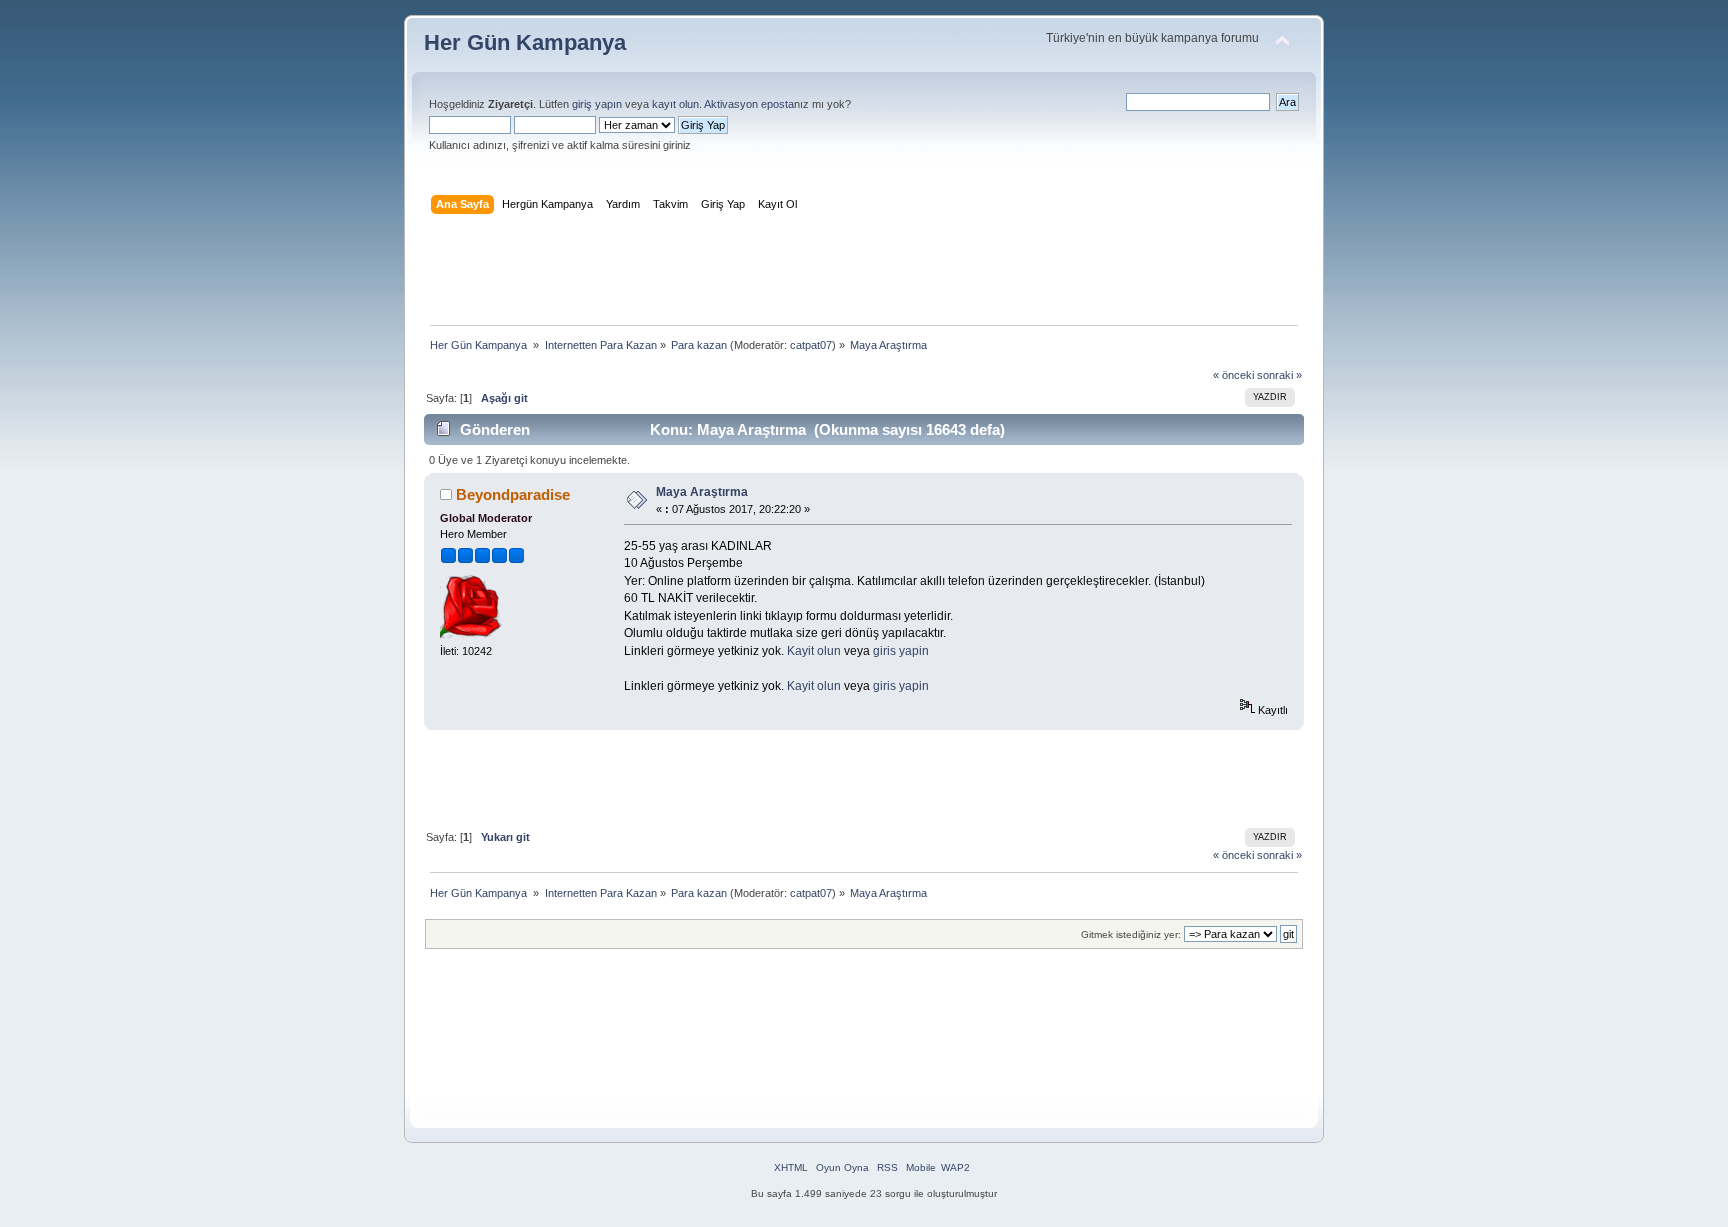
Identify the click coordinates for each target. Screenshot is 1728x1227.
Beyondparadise (513, 494)
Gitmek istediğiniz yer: (1131, 934)
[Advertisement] (864, 274)
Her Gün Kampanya (525, 42)
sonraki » (1279, 375)
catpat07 (811, 345)
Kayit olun (814, 651)
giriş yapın (597, 104)
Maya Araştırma (702, 492)
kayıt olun (675, 104)
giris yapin (901, 651)
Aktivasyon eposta (749, 104)
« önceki (1233, 375)
